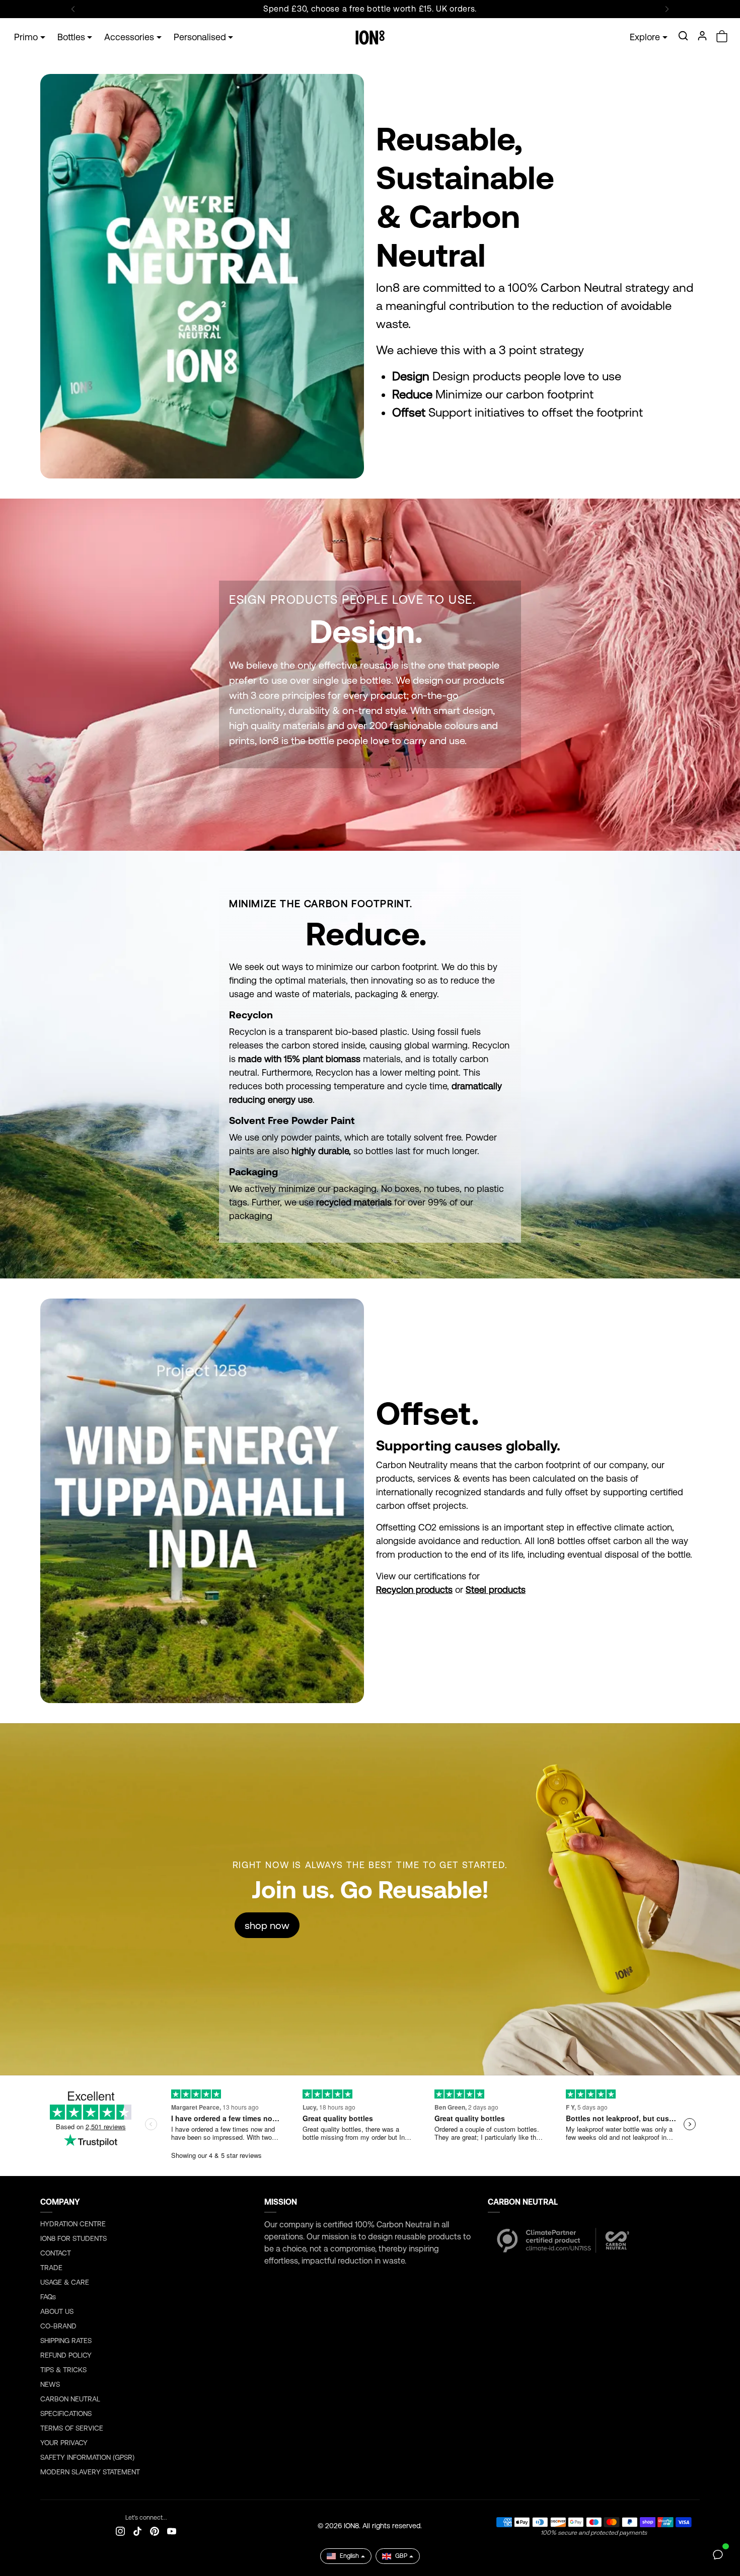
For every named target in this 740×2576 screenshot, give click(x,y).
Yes (370, 1338)
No (370, 1379)
